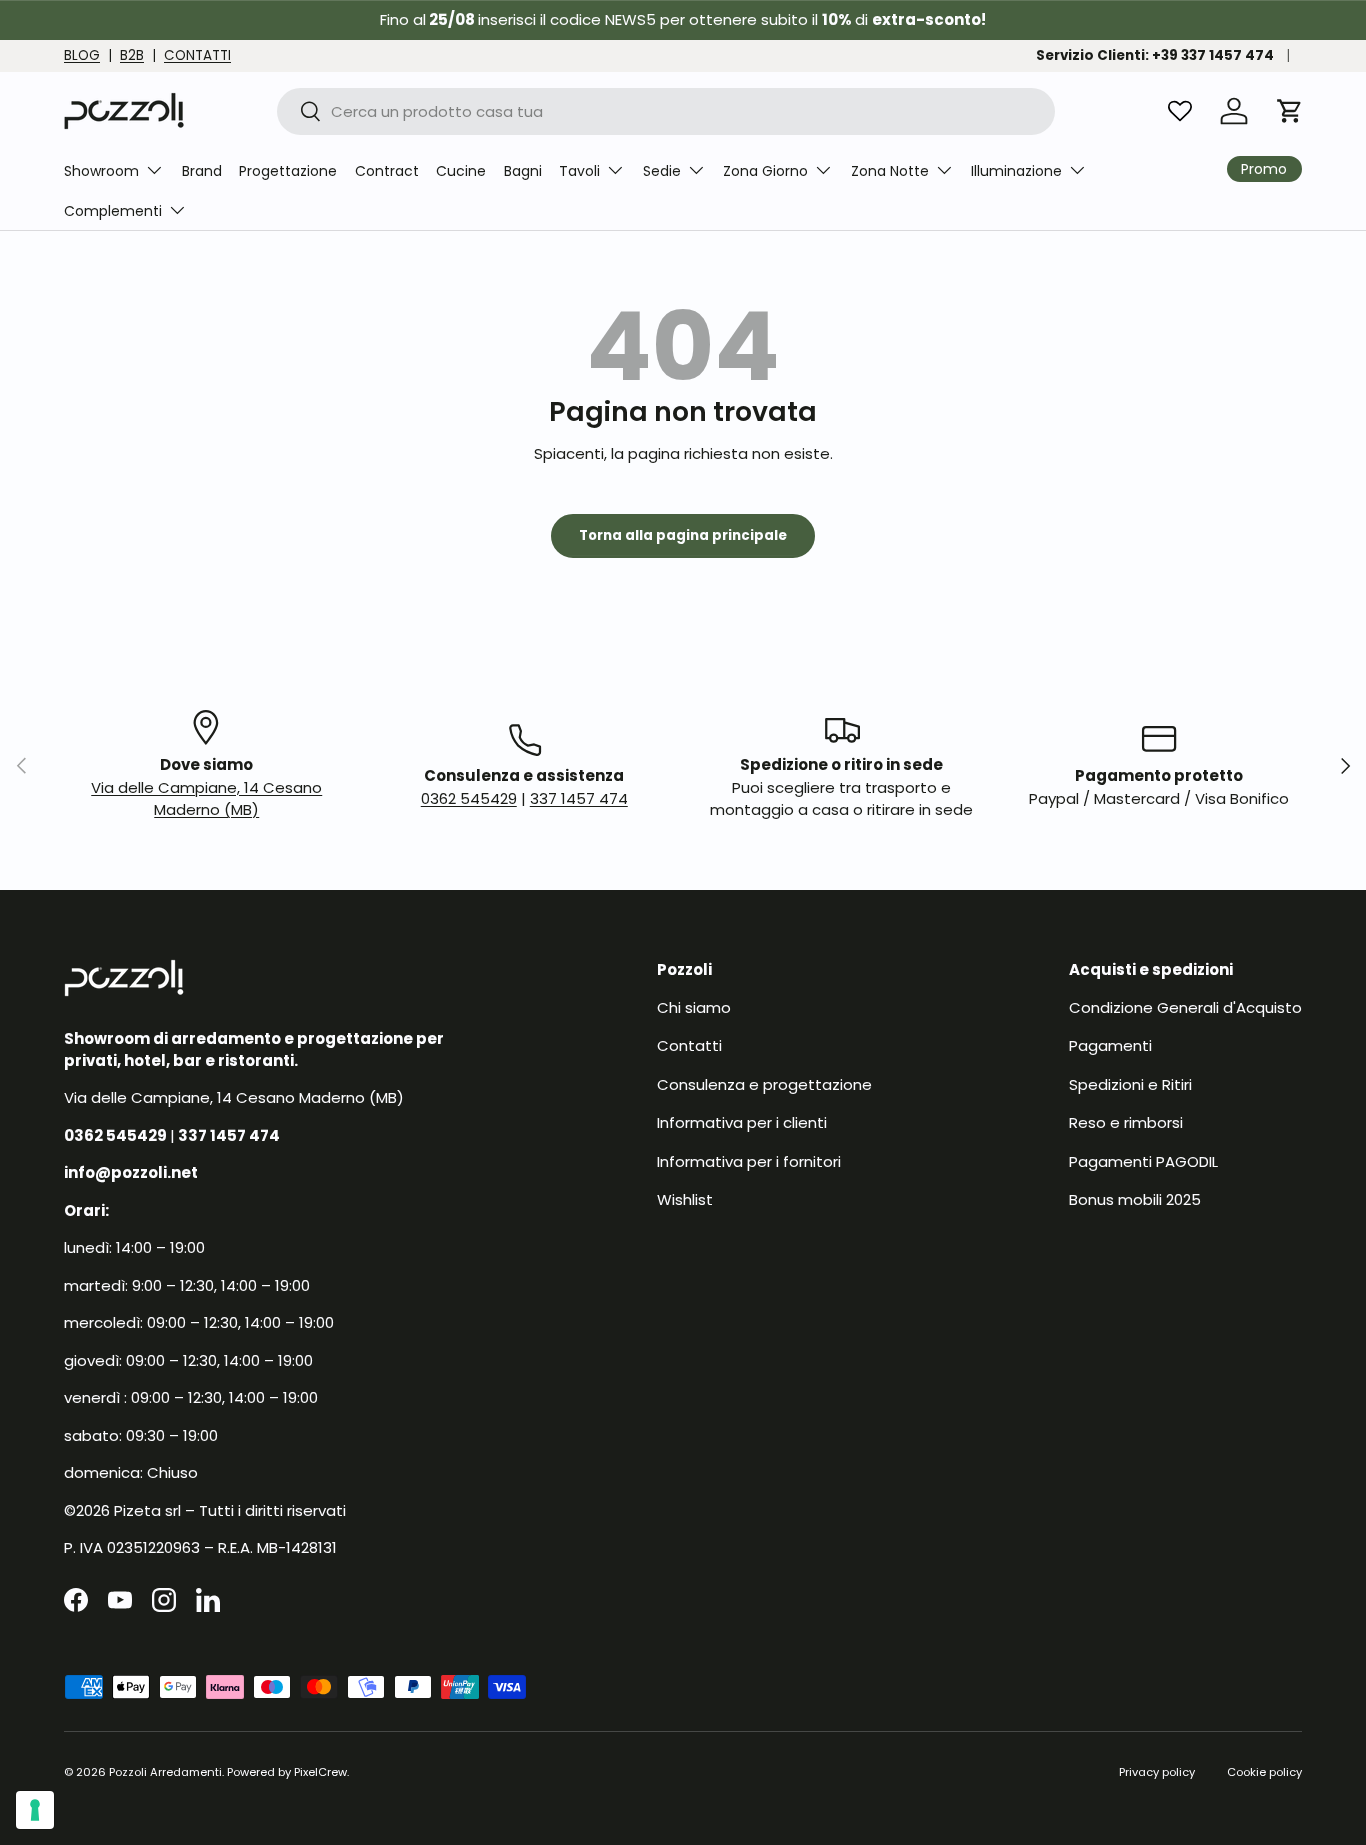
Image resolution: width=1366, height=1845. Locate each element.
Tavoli (579, 171)
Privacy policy (1157, 1772)
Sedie (662, 171)
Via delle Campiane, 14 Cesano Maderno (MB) (206, 799)
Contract (387, 171)
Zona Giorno (765, 171)
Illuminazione (1016, 171)
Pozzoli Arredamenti (165, 1772)
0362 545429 (469, 798)
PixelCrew (320, 1772)
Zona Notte (890, 171)
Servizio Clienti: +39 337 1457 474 (1155, 55)
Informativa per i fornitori (749, 1160)
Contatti (689, 1045)
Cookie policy (1264, 1772)
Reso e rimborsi (1126, 1122)
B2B (132, 55)
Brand (202, 171)
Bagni (523, 171)
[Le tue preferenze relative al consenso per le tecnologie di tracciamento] (35, 1810)
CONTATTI (197, 55)
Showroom (101, 171)
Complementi (113, 211)
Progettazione (288, 171)
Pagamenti (1110, 1045)
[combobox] (665, 111)
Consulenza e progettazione (764, 1083)
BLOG (82, 55)
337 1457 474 (579, 798)
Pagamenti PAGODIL (1143, 1160)
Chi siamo (694, 1006)
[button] (1290, 111)
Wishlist (685, 1199)
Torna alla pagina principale (683, 535)
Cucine (461, 171)
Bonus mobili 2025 (1135, 1199)
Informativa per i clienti (742, 1122)
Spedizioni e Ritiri (1130, 1083)
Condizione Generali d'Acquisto (1185, 1006)
